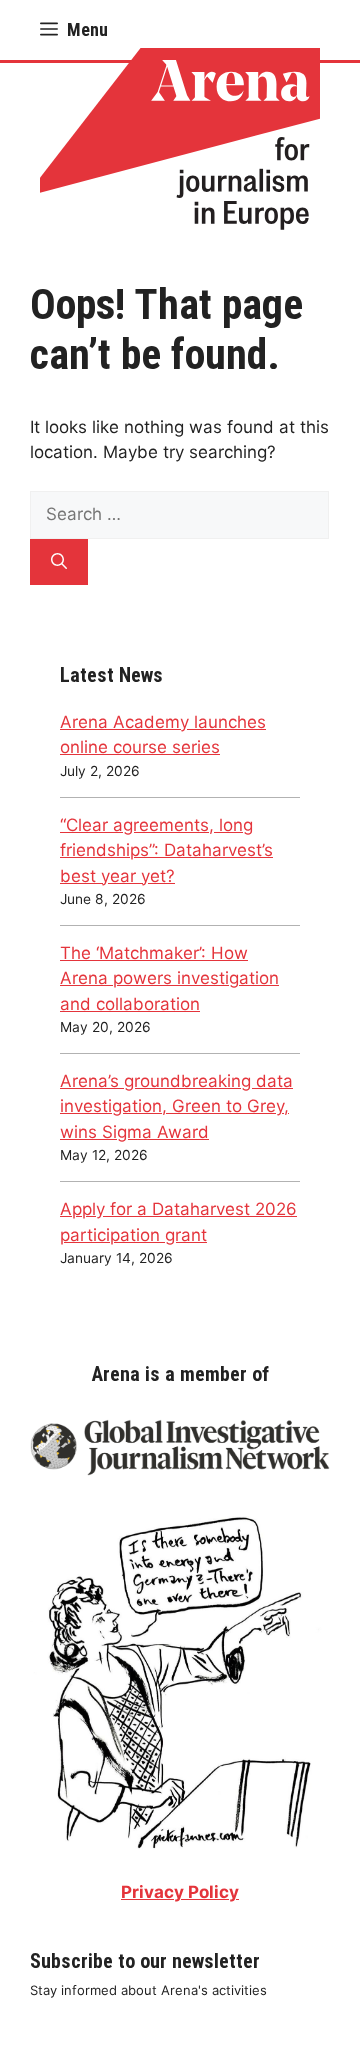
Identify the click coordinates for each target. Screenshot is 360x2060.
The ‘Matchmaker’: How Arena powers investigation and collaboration (169, 978)
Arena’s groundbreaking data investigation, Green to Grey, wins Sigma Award (176, 1106)
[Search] (59, 562)
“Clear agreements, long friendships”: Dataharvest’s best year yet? (166, 850)
